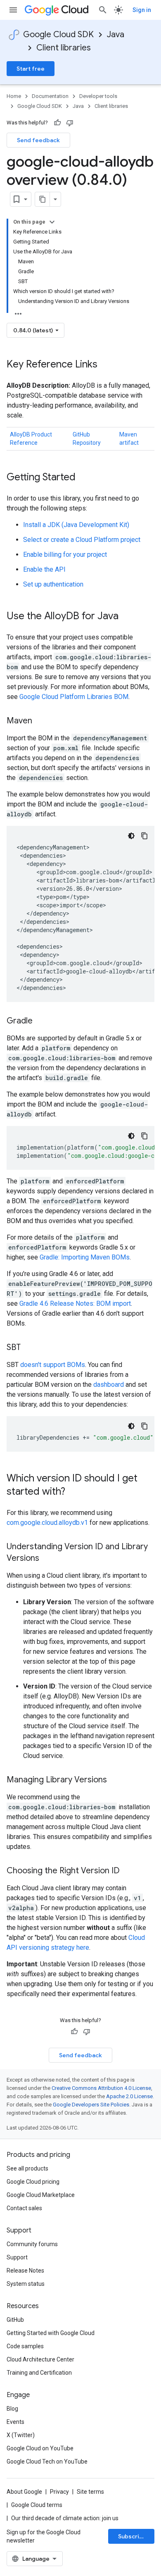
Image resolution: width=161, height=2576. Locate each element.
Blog (12, 2409)
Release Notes (25, 2271)
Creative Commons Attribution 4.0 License (101, 2088)
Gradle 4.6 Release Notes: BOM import (75, 1304)
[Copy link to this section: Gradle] (41, 1021)
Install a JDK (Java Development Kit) (76, 525)
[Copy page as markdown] (43, 199)
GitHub (15, 2320)
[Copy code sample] (144, 836)
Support (17, 2257)
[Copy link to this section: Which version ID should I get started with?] (73, 1492)
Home (14, 96)
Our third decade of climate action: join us (65, 2518)
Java (116, 35)
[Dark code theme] (131, 836)
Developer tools (98, 96)
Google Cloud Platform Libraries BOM (74, 697)
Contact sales (24, 2208)
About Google (24, 2492)
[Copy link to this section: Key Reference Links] (106, 365)
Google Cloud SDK (58, 35)
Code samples (25, 2346)
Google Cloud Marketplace (41, 2195)
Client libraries (64, 48)
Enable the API (44, 569)
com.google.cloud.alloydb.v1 (47, 1523)
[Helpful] (57, 123)
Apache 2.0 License (129, 2096)
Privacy (59, 2492)
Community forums (32, 2244)
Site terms (90, 2492)
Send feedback (38, 140)
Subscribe (132, 2536)
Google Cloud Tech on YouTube (47, 2462)
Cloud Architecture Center (40, 2359)
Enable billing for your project (65, 555)
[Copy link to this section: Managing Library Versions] (115, 1780)
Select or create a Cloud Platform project (82, 540)
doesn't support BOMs (53, 1365)
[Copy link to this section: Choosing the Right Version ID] (128, 1871)
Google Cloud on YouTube (40, 2448)
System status (26, 2284)
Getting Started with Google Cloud (51, 2333)
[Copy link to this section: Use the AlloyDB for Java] (127, 617)
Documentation (50, 96)
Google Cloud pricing (33, 2182)
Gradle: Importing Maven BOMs (85, 1257)
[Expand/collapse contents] (52, 222)
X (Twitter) (21, 2435)
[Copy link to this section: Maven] (40, 721)
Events (15, 2422)
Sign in (142, 10)
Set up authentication (53, 584)
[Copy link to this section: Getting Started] (84, 478)
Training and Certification (39, 2373)
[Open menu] (13, 10)
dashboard (109, 1385)
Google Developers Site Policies (91, 2105)
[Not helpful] (70, 123)
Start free (31, 69)
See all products (27, 2168)
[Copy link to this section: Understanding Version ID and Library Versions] (47, 1559)
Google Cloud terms (37, 2505)
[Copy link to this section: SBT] (29, 1348)
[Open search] (103, 10)
